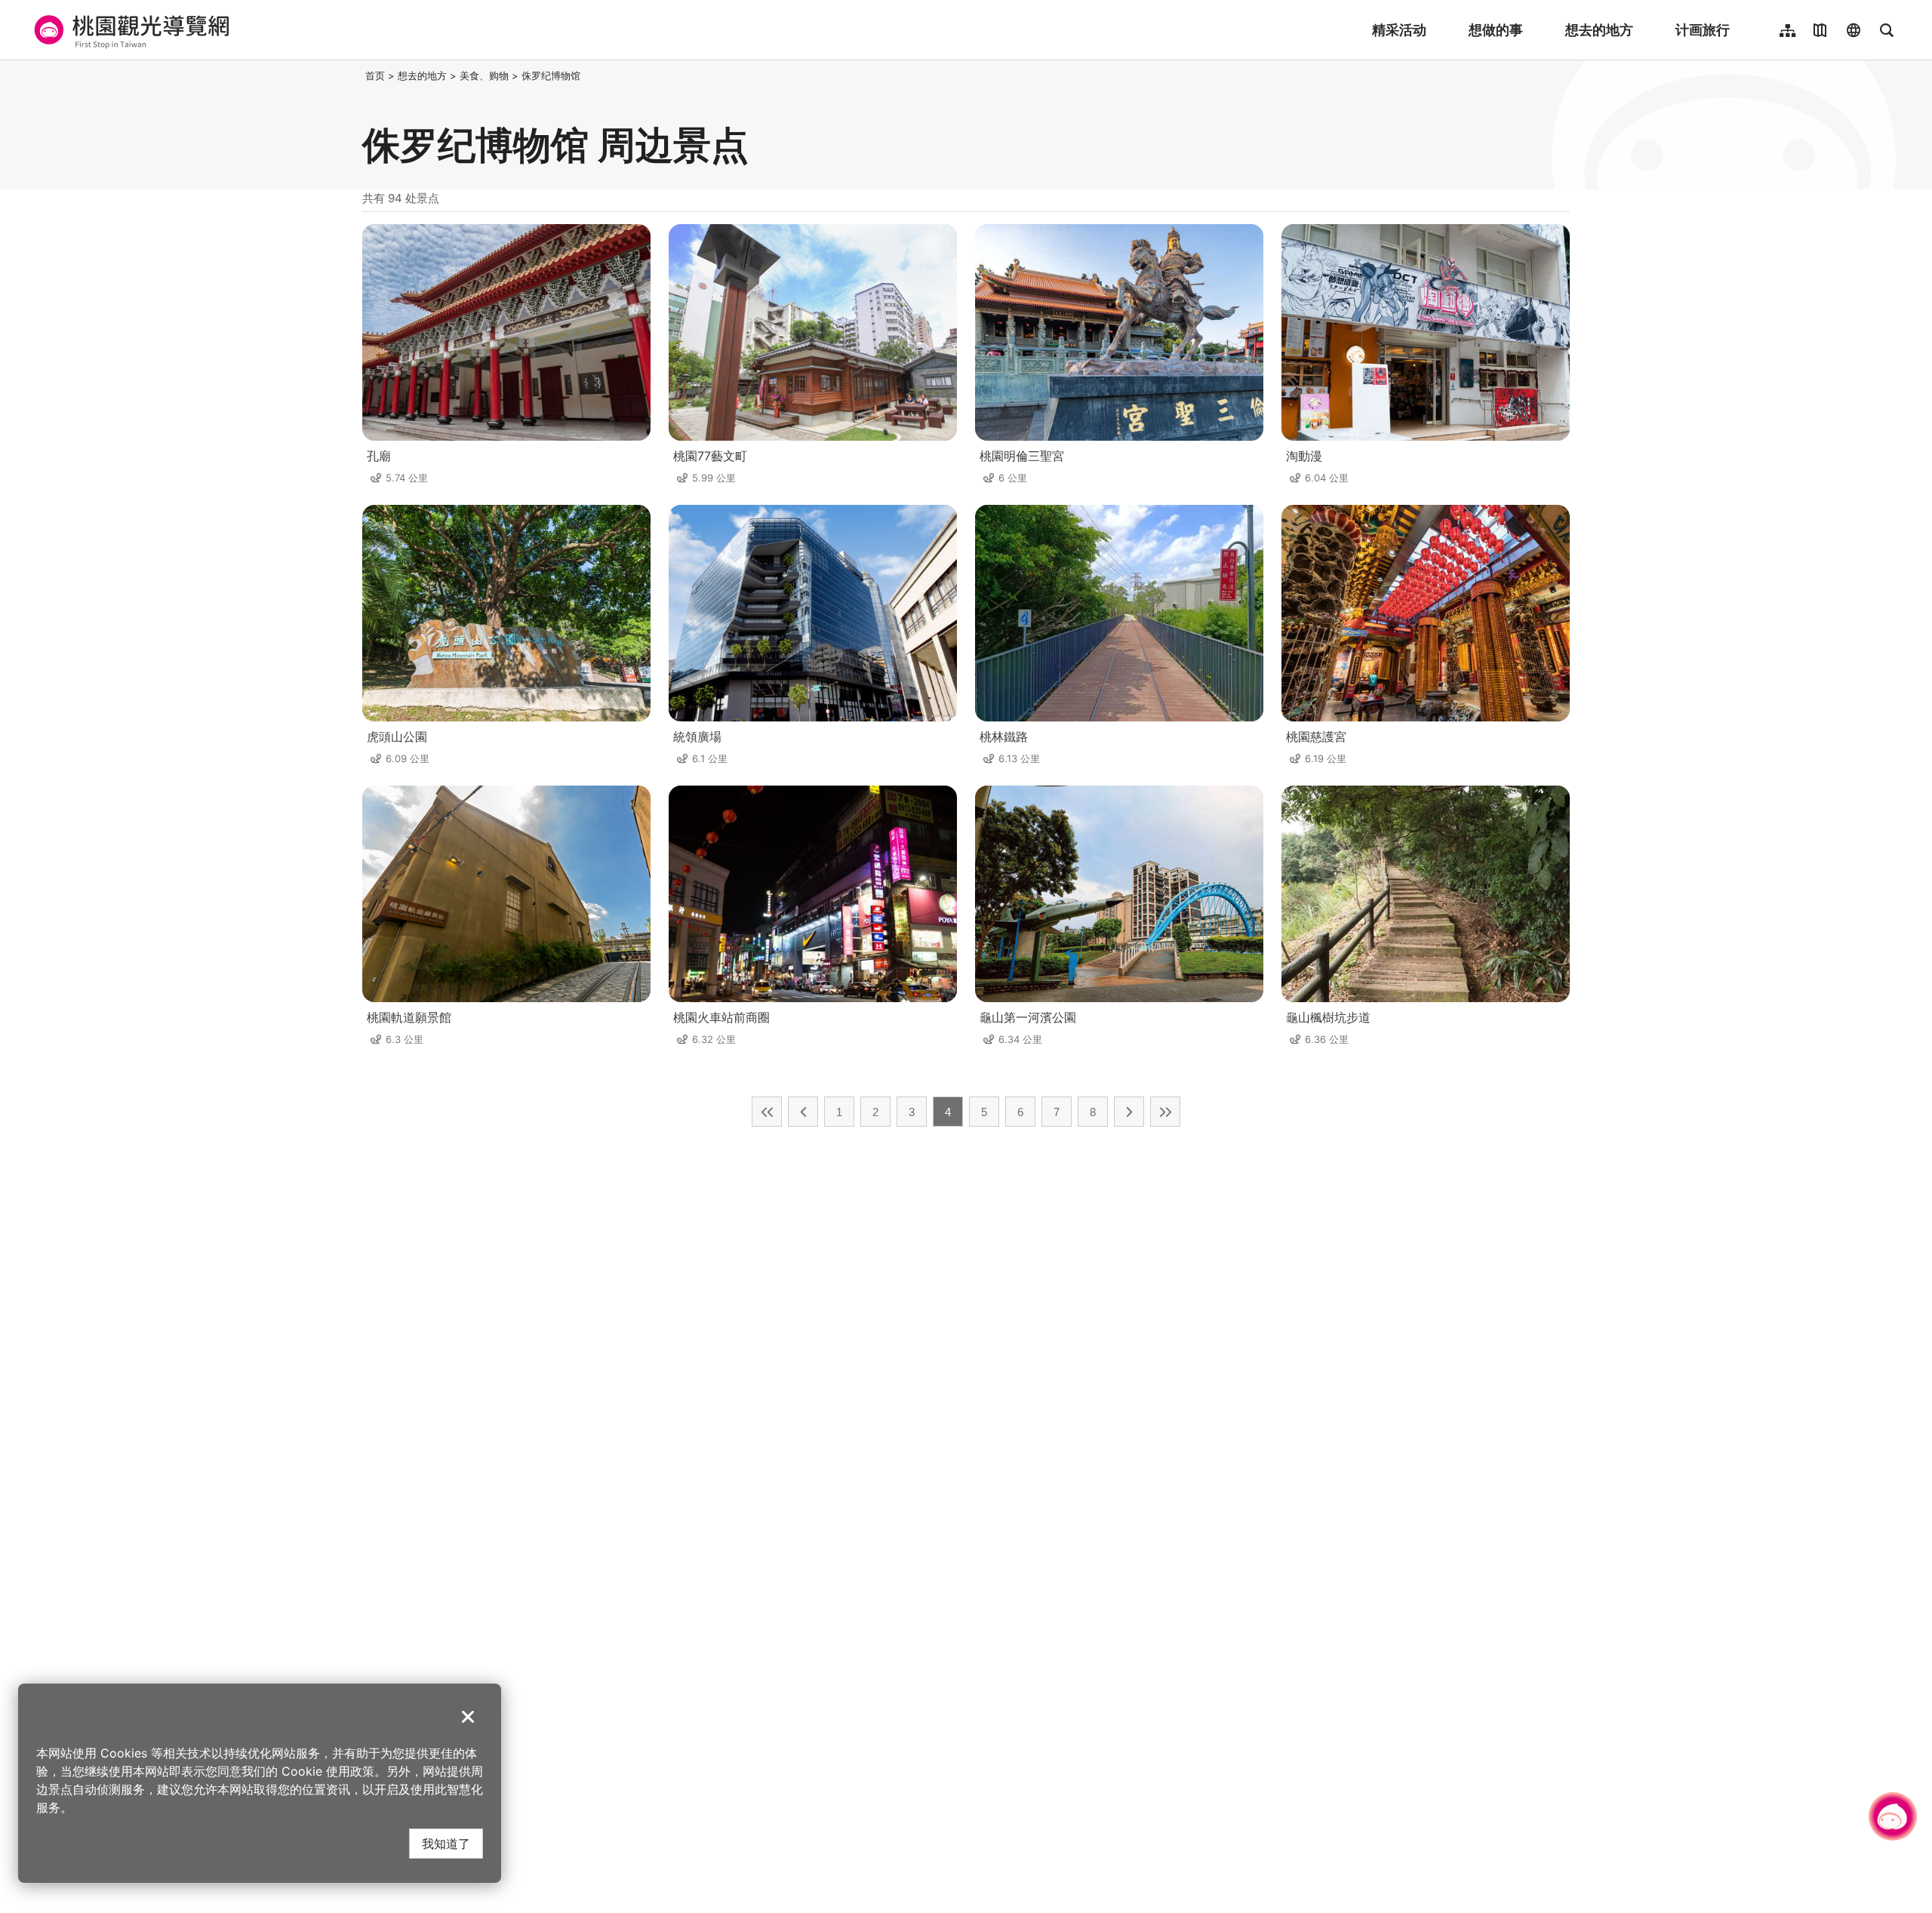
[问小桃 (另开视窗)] (1893, 1816)
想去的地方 (1599, 30)
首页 (375, 75)
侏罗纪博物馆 (551, 75)
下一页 (1129, 1112)
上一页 (803, 1112)
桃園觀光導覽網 (129, 30)
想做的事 (1496, 30)
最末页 (1165, 1112)
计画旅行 (1703, 30)
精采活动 (1399, 30)
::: (358, 75)
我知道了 (446, 1843)
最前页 (767, 1112)
